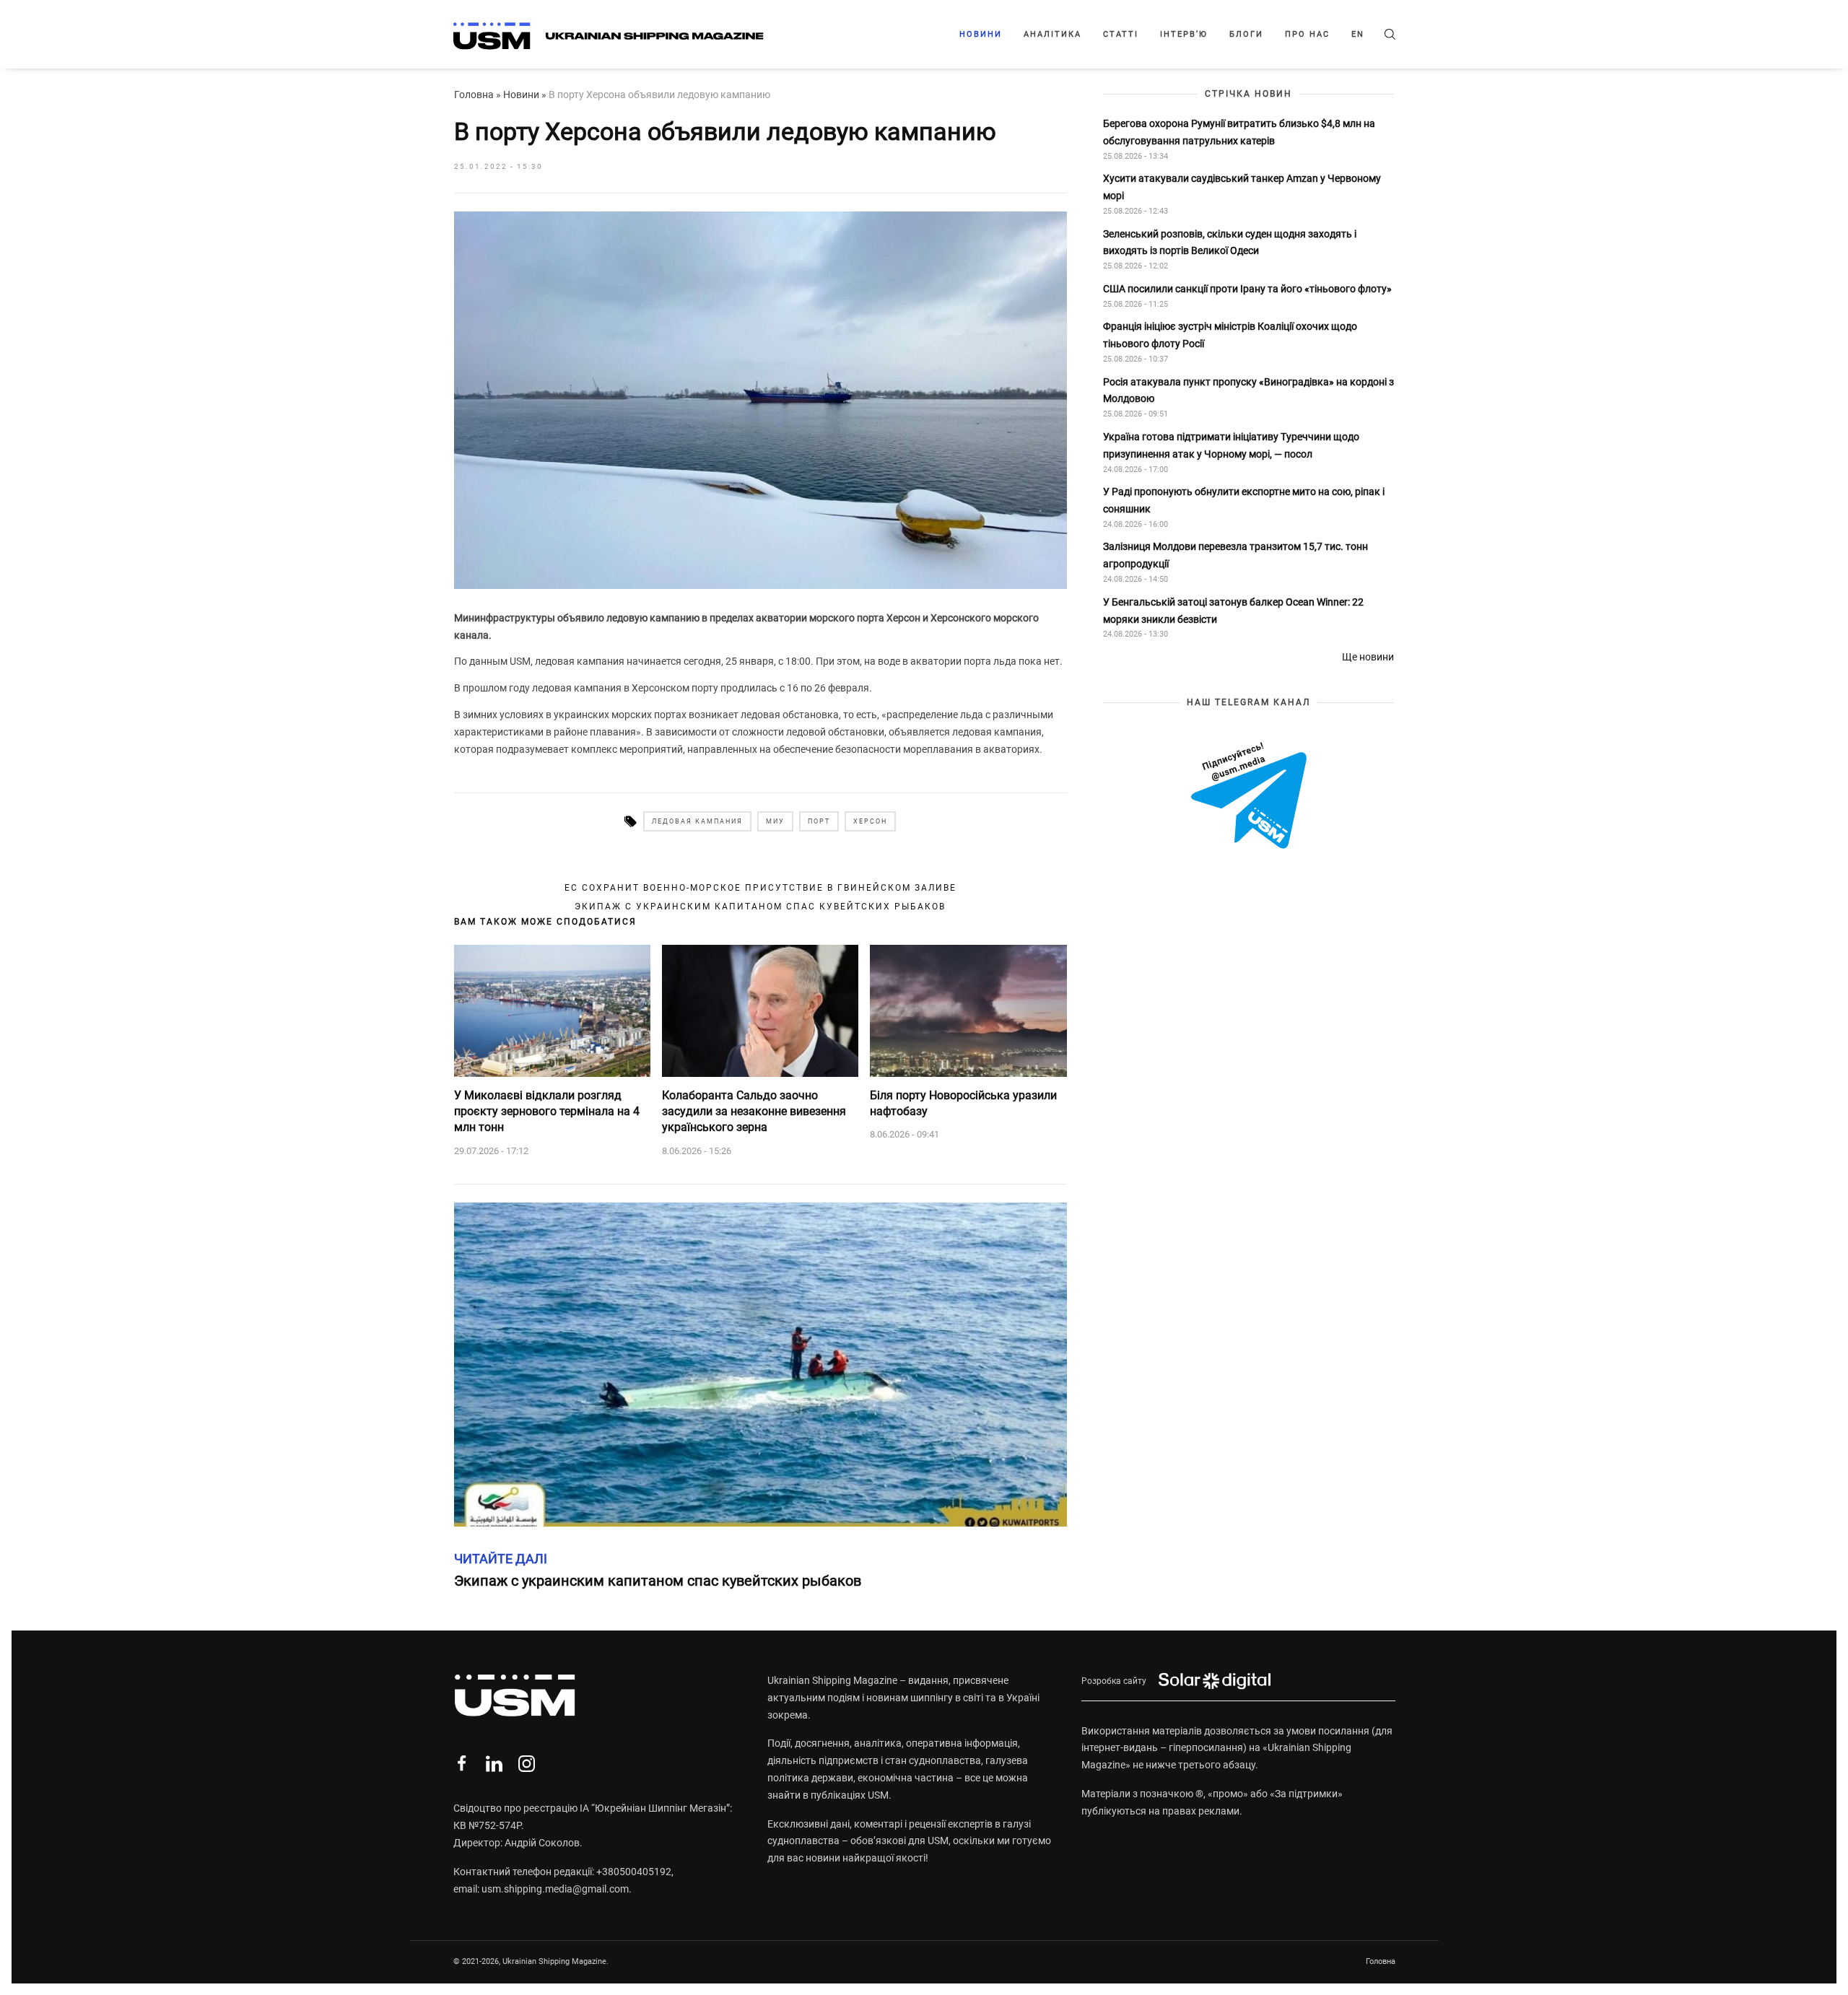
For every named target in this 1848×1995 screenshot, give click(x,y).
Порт (819, 821)
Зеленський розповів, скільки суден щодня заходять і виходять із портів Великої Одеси (1230, 243)
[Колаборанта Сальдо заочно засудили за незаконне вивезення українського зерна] (760, 1010)
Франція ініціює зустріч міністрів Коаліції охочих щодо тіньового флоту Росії (1230, 336)
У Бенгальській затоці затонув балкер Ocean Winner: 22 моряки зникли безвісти (1233, 611)
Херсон (870, 821)
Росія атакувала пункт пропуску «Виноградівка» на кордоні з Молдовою (1248, 390)
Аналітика (1052, 34)
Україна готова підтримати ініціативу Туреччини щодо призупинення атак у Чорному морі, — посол (1231, 445)
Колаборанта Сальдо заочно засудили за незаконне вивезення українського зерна (754, 1112)
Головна (474, 95)
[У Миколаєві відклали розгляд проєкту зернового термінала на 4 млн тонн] (552, 1010)
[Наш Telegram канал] (1249, 798)
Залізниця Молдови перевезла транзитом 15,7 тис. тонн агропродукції (1235, 556)
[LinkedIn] (494, 1764)
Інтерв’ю (1184, 34)
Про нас (1307, 34)
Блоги (1246, 34)
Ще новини (1368, 657)
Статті (1121, 34)
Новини (981, 34)
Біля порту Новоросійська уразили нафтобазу (963, 1103)
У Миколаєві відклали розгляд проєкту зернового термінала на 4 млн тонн (547, 1112)
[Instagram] (527, 1764)
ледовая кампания (697, 821)
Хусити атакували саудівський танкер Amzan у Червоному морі (1242, 188)
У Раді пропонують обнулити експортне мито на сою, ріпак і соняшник (1244, 501)
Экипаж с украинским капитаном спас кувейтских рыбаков (760, 907)
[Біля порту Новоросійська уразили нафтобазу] (968, 1010)
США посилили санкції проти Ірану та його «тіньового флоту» (1247, 289)
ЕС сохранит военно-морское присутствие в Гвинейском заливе (760, 888)
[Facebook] (462, 1764)
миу (775, 821)
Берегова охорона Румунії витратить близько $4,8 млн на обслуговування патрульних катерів (1239, 132)
